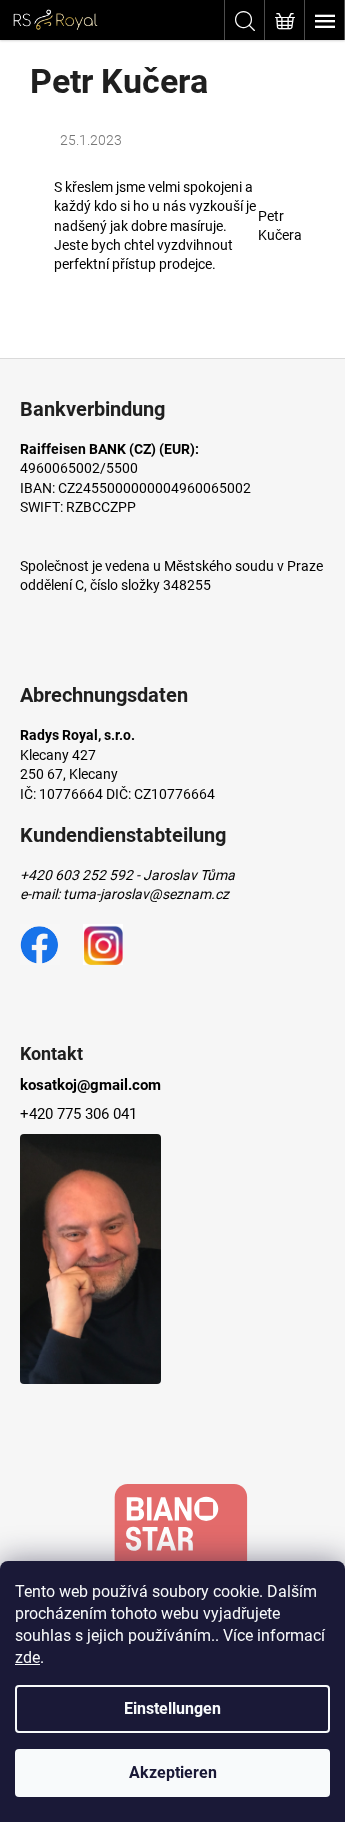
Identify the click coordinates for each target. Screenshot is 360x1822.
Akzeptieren (173, 1772)
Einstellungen (172, 1708)
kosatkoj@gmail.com (90, 1085)
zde (27, 1657)
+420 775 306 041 (78, 1114)
